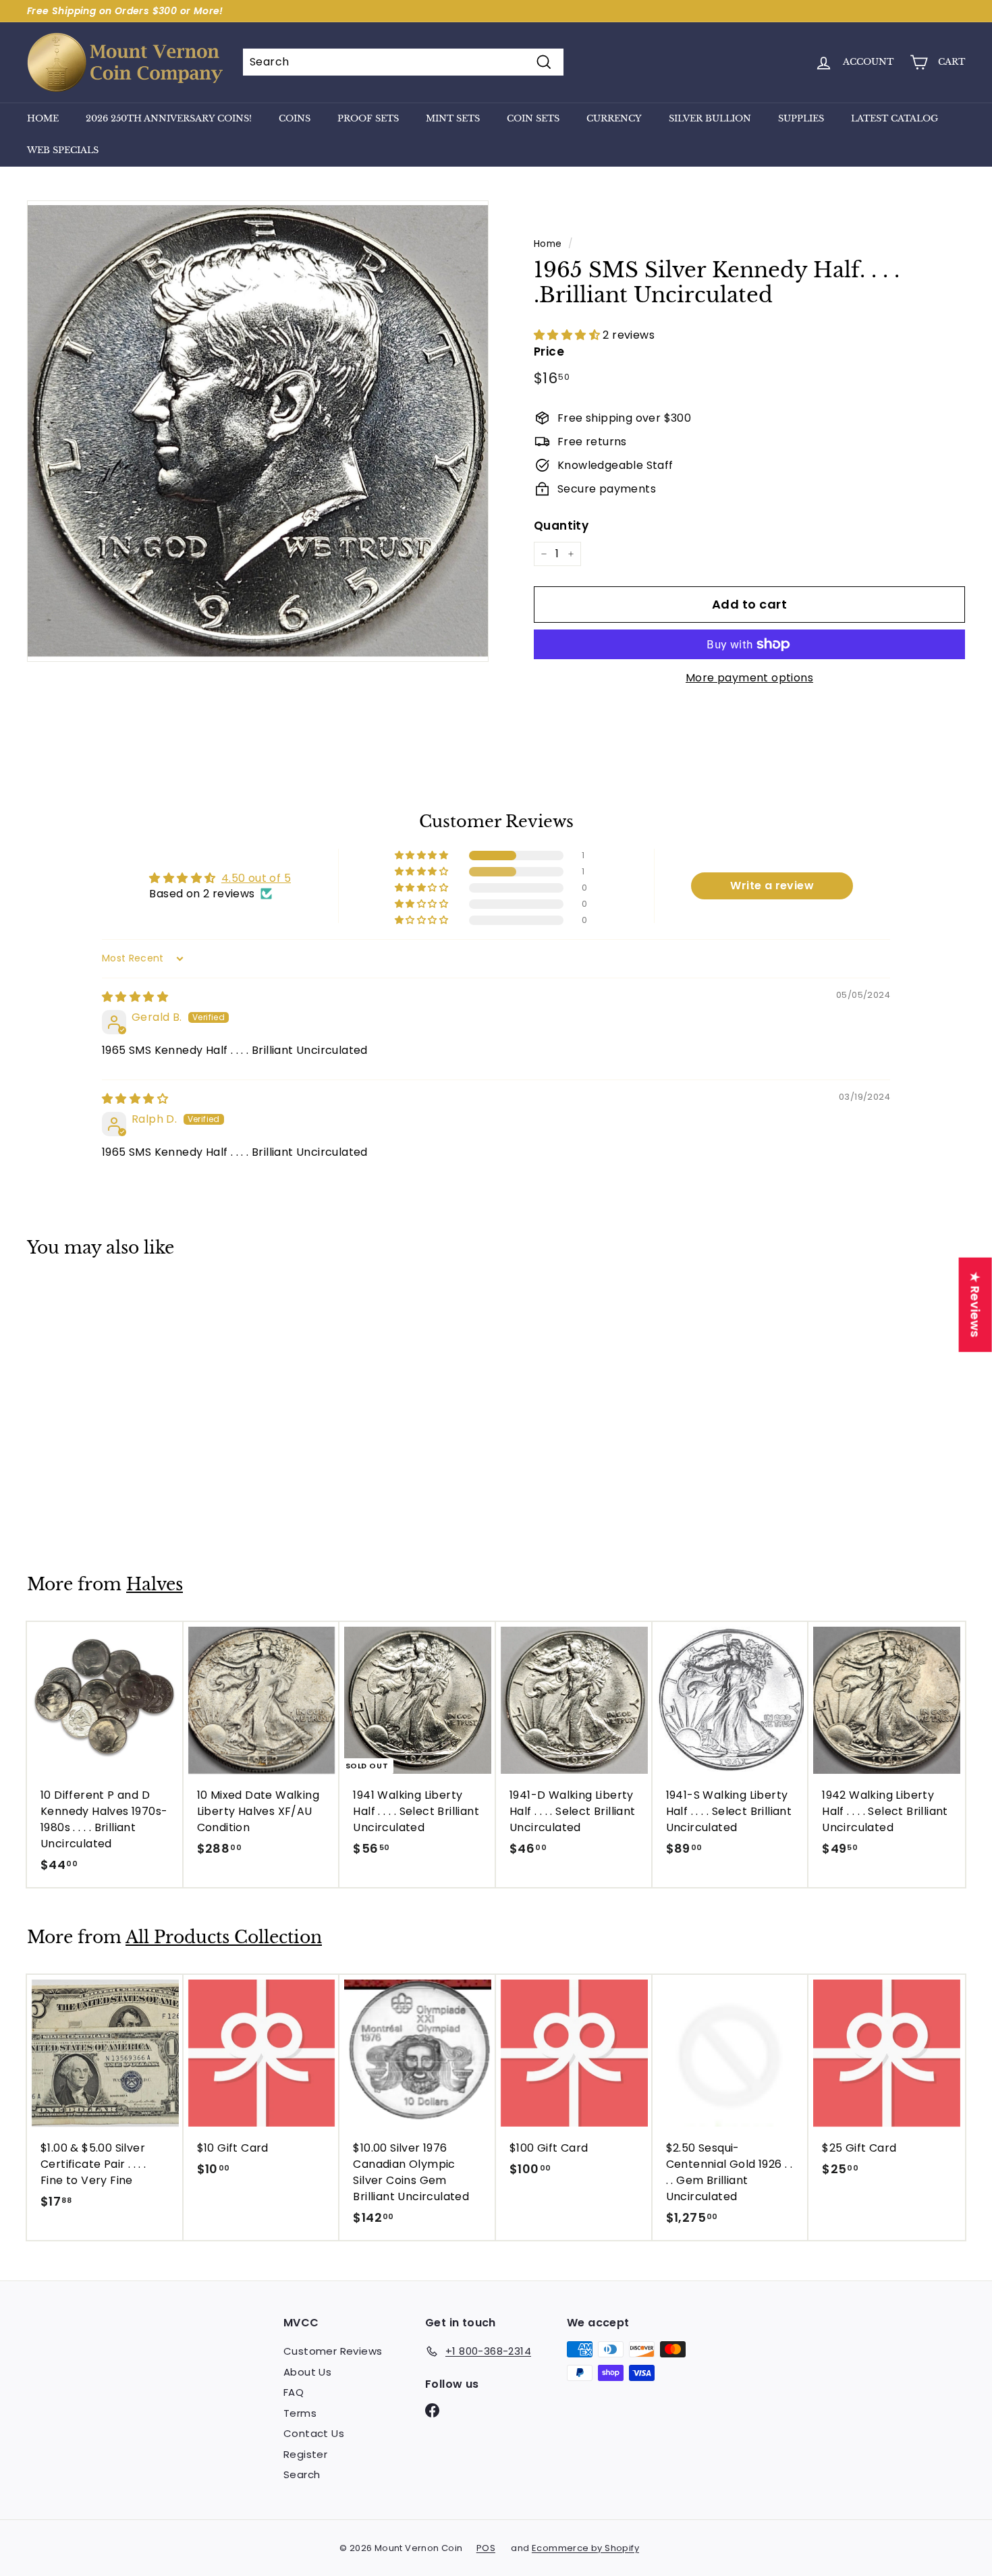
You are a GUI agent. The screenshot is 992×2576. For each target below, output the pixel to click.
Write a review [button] (772, 886)
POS (486, 2548)
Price (549, 352)
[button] (568, 335)
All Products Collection (224, 1937)
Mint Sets (453, 118)
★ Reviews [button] (975, 1305)
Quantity (561, 526)
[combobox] (403, 62)
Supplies (801, 118)
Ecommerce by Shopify (585, 2548)
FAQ (294, 2392)
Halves (155, 1585)
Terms (300, 2413)
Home (43, 118)
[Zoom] (258, 431)
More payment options (749, 678)
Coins (295, 118)
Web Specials (63, 150)
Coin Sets (533, 118)
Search (302, 2474)
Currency (614, 118)
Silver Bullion (710, 118)
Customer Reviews (333, 2351)
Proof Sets (368, 118)
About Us (307, 2372)
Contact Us (314, 2433)
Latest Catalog (894, 118)
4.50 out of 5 (256, 878)
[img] (135, 997)
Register (305, 2454)
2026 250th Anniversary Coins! (169, 118)
